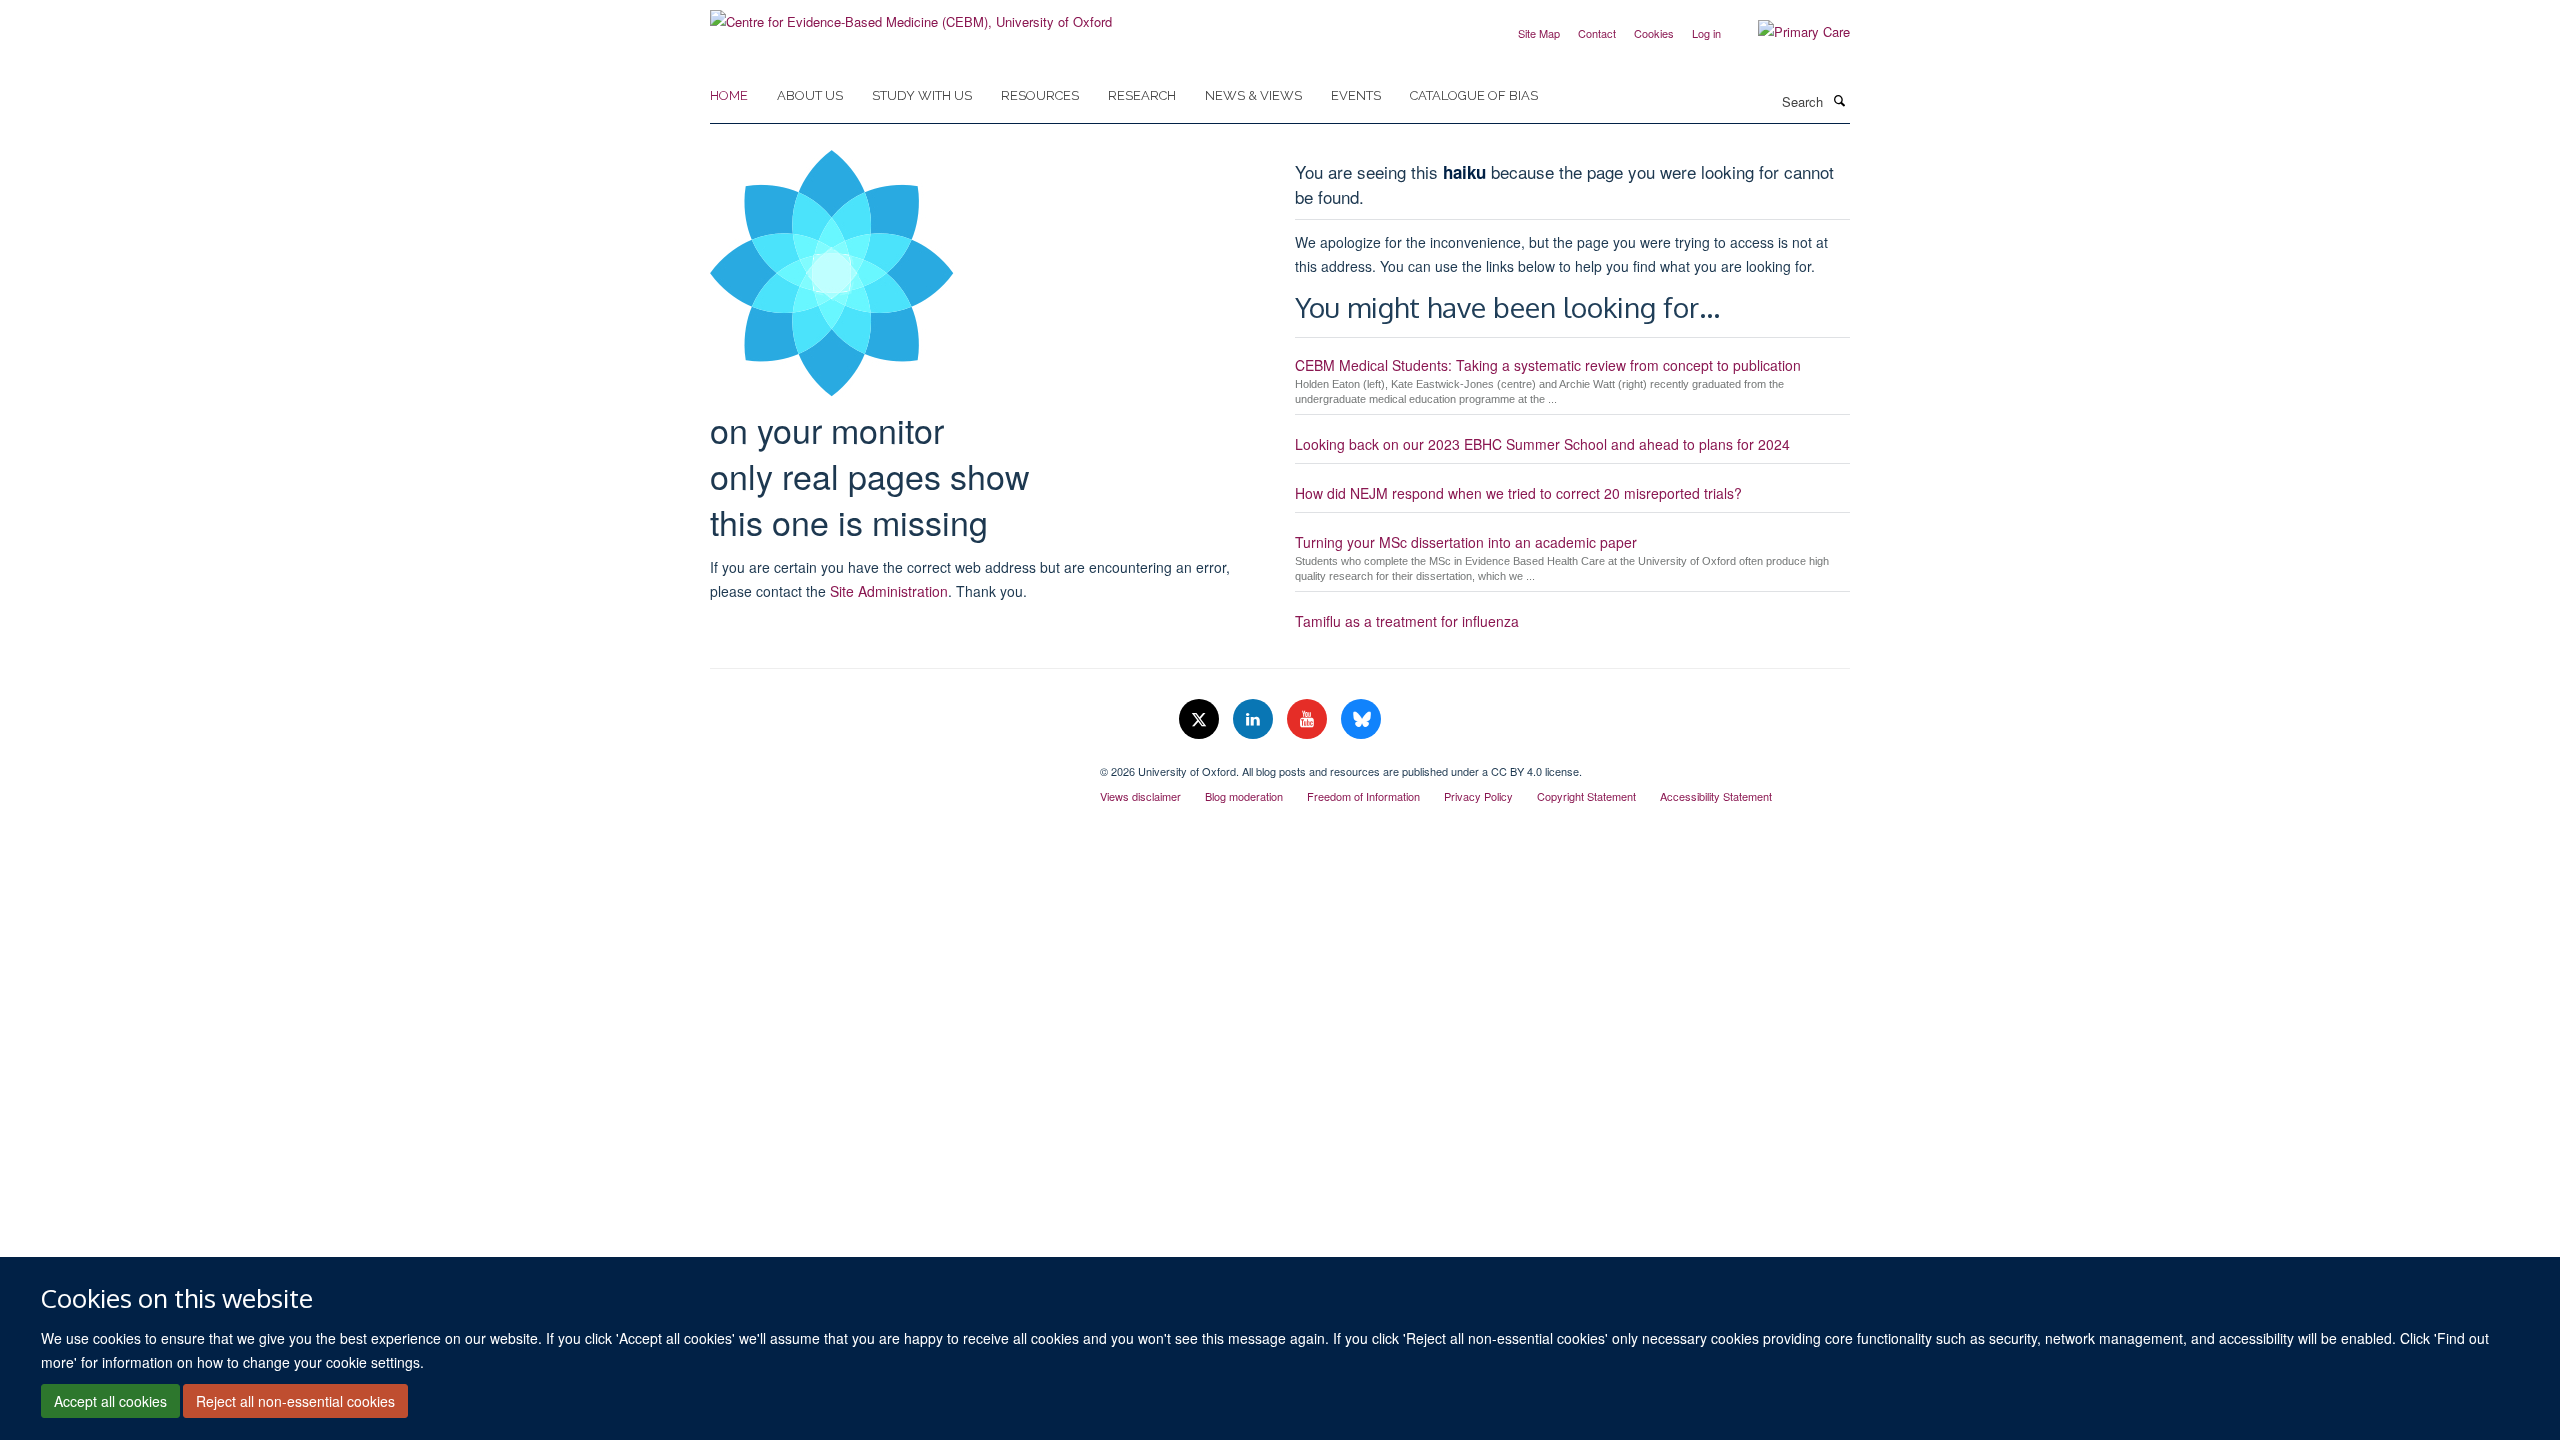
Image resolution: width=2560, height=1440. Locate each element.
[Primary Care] (1789, 32)
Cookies (1654, 33)
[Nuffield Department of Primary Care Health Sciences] (890, 764)
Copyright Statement (1586, 796)
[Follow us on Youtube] (1309, 719)
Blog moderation (1244, 796)
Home (729, 95)
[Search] (1839, 100)
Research (1142, 95)
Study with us (922, 95)
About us (810, 95)
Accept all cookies (110, 1401)
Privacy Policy (1478, 796)
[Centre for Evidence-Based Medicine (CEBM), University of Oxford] (911, 14)
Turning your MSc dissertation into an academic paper (1466, 542)
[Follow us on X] (1201, 719)
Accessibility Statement (1716, 796)
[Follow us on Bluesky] (1361, 719)
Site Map (1539, 33)
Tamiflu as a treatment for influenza (1407, 621)
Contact (1597, 33)
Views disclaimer (1140, 796)
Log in (1706, 33)
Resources (1040, 95)
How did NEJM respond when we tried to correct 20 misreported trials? (1518, 493)
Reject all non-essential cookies (295, 1401)
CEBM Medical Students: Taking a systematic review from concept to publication (1548, 365)
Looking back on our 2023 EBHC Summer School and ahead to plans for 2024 (1542, 444)
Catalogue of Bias (1474, 95)
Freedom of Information (1363, 796)
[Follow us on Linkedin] (1255, 719)
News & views (1253, 95)
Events (1356, 95)
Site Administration (889, 591)
